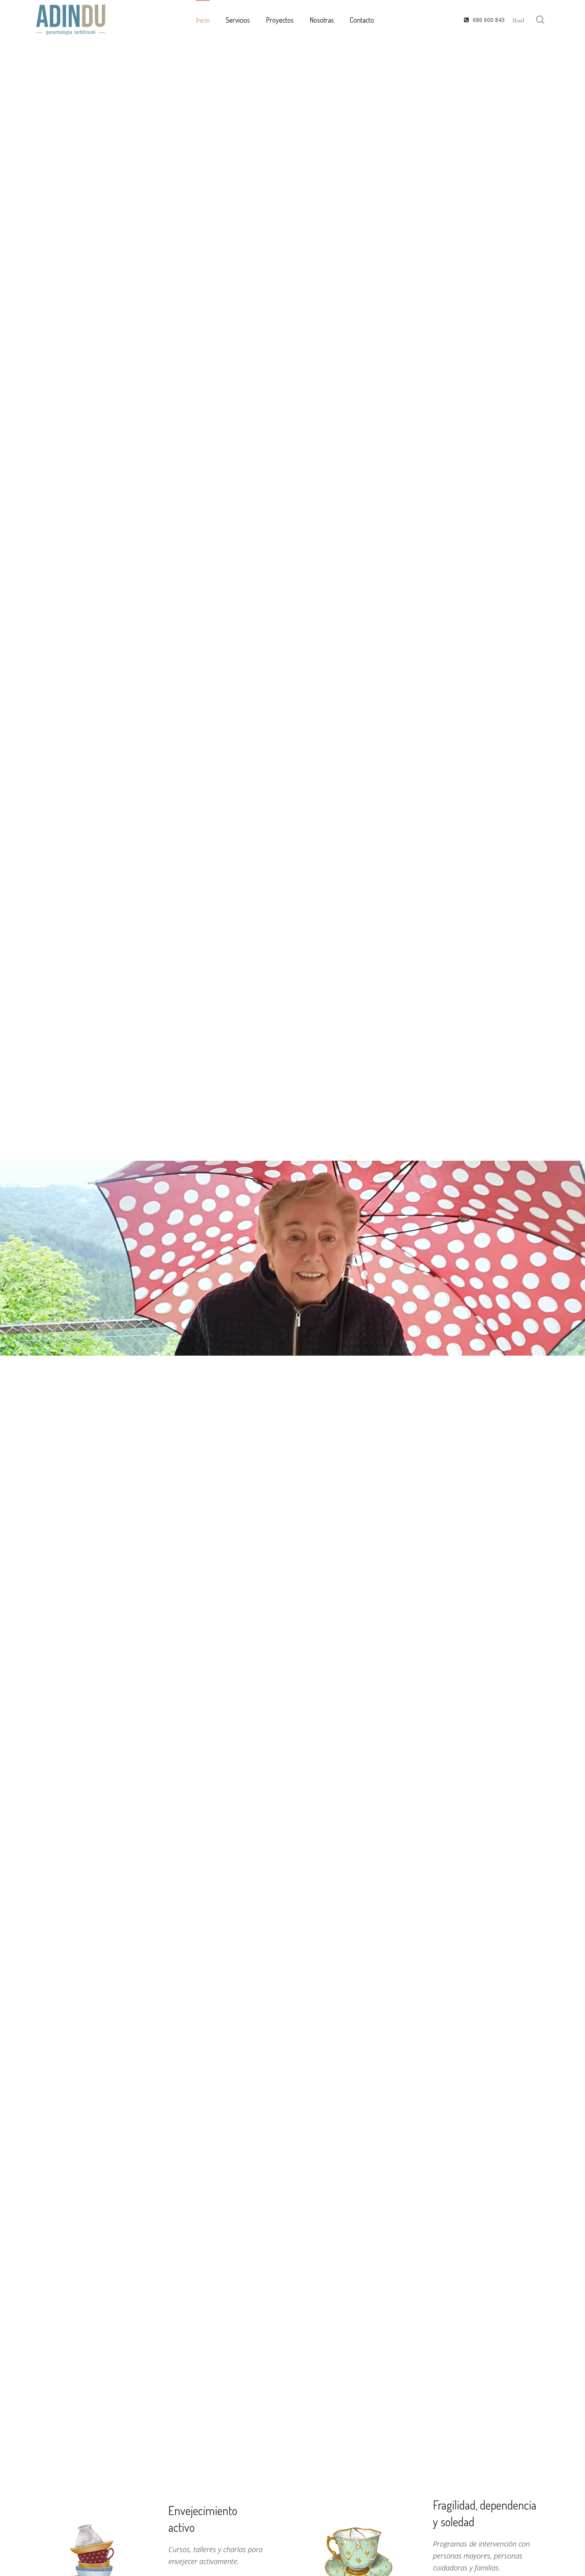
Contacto (362, 20)
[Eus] (519, 20)
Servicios (238, 20)
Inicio (203, 20)
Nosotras (322, 20)
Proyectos (280, 20)
